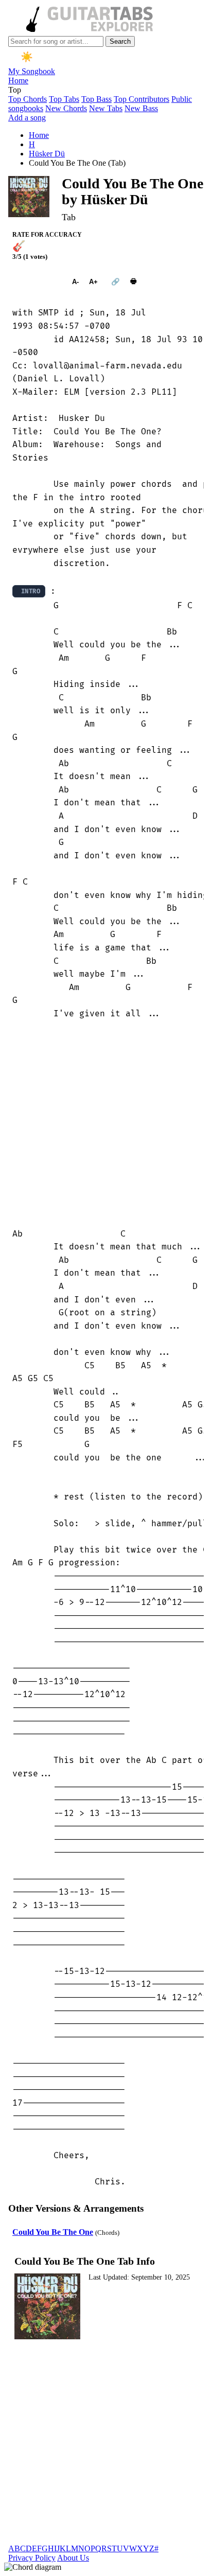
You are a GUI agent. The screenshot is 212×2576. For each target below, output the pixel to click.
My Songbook (32, 71)
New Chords (66, 108)
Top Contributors (142, 99)
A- (75, 282)
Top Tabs (64, 99)
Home (18, 81)
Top (15, 90)
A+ (93, 282)
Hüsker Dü (47, 154)
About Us (73, 2558)
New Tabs (106, 108)
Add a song (27, 118)
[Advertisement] (106, 1124)
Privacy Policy (32, 2558)
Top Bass (96, 99)
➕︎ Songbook (37, 282)
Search (120, 41)
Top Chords (28, 99)
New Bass (141, 108)
